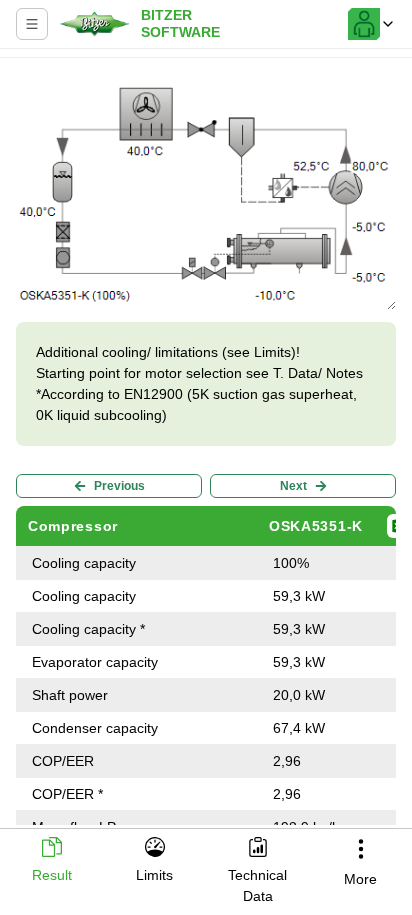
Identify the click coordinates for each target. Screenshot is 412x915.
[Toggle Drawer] (32, 24)
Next (293, 486)
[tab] (51, 861)
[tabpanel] (206, 445)
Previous (119, 486)
